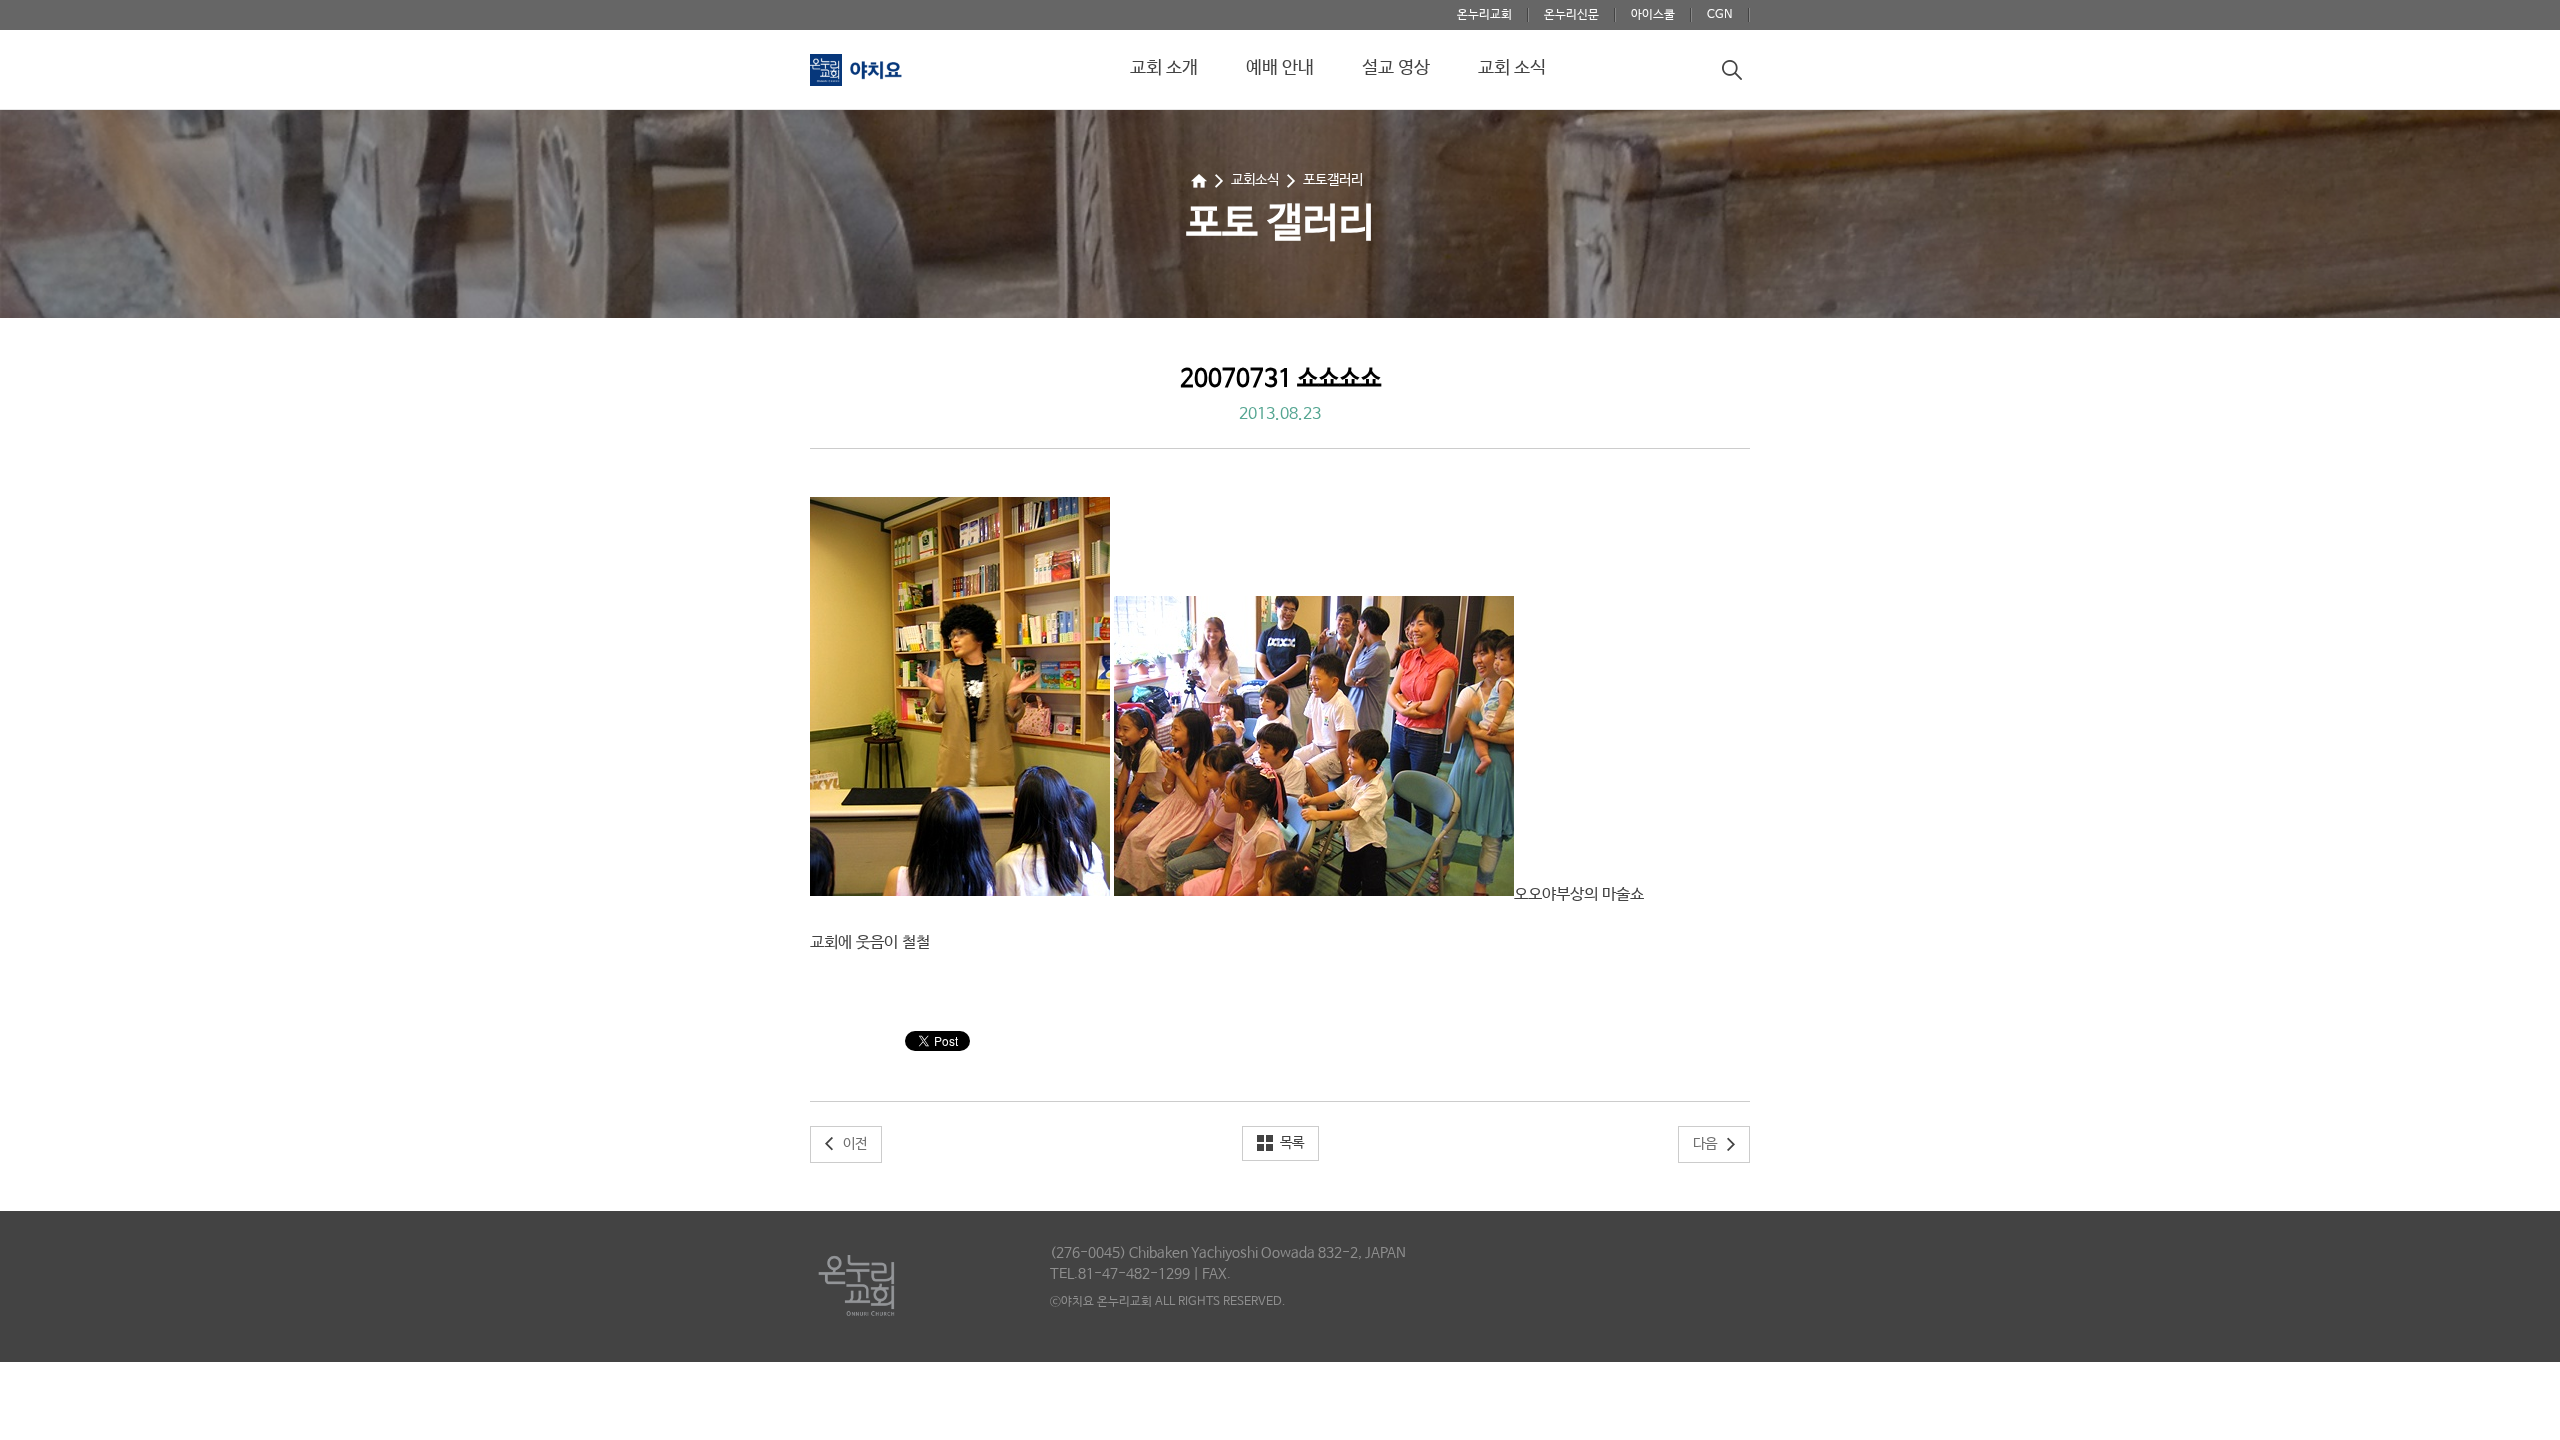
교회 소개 (1164, 68)
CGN (1720, 15)
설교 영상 (1396, 68)
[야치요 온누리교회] (882, 79)
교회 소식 (1512, 68)
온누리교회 (1484, 15)
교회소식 (1255, 180)
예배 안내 (1280, 68)
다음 (1705, 1144)
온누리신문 (1571, 15)
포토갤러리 (1333, 180)
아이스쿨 (1653, 15)
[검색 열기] (1732, 70)
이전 (855, 1144)
